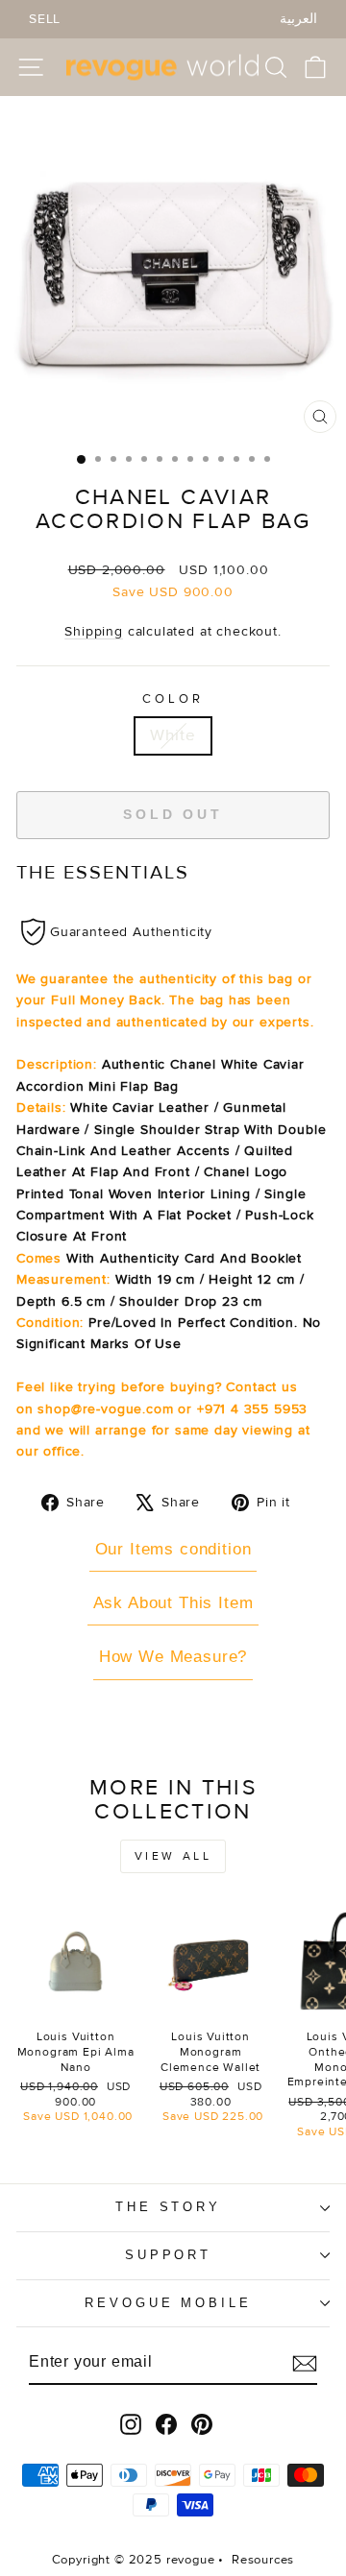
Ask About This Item (173, 1603)
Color (173, 699)
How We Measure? (173, 1657)
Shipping (94, 631)
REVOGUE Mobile (169, 2303)
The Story (169, 2207)
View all (173, 1856)
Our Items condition (173, 1549)
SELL (45, 19)
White (173, 735)
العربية (298, 19)
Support (169, 2255)
